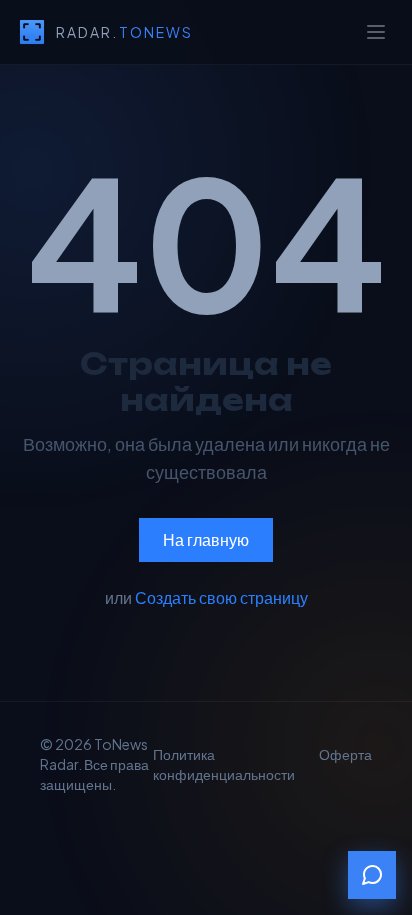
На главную (206, 539)
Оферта (345, 754)
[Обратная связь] (372, 875)
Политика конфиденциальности (224, 764)
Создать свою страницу (221, 597)
